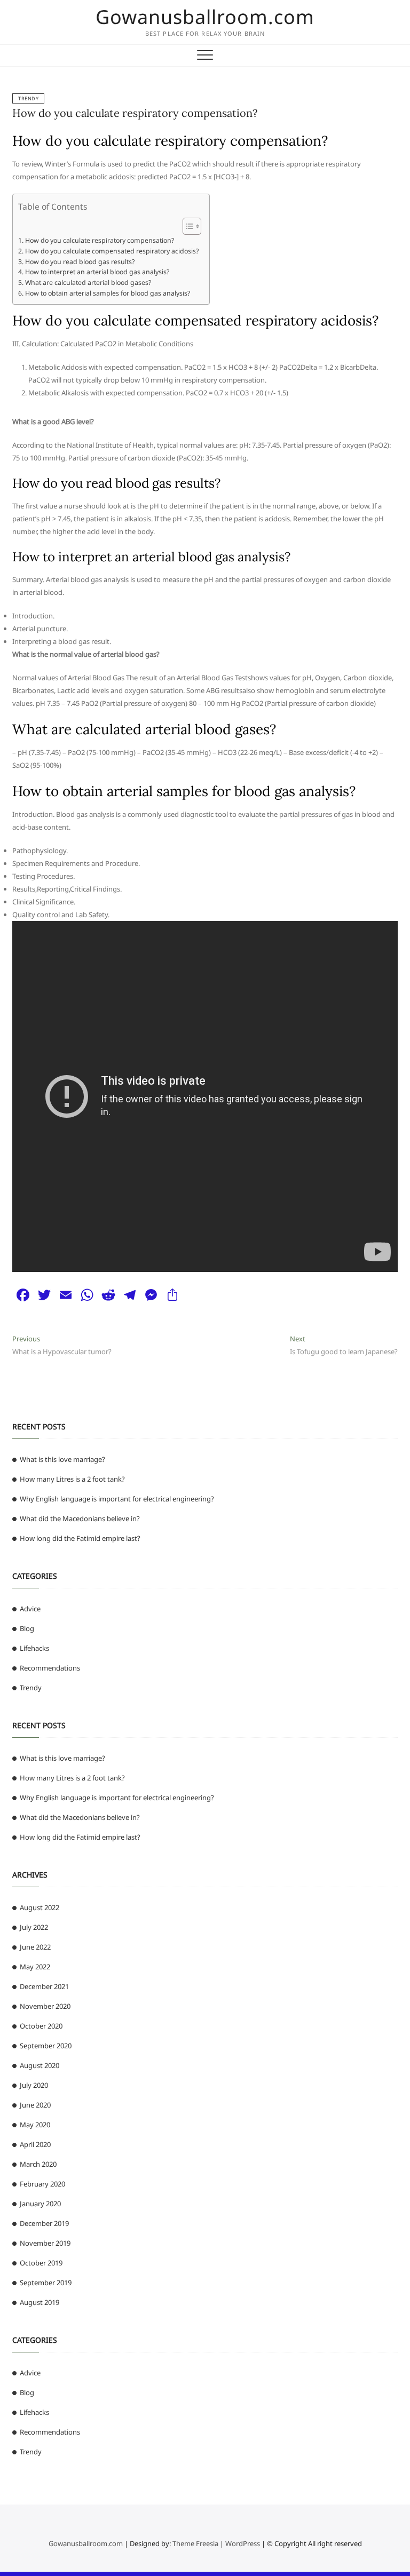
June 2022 (35, 1947)
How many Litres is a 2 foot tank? (72, 1479)
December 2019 (44, 2223)
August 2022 (40, 1907)
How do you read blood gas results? (80, 262)
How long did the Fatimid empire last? (80, 1538)
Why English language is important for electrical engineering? (117, 1499)
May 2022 (35, 1967)
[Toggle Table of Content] (187, 226)
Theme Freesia (195, 2543)
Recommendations (50, 1668)
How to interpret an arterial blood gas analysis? (97, 272)
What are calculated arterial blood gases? (88, 283)
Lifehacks (34, 1648)
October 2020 (41, 2026)
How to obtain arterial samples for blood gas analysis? (107, 293)
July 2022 (34, 1927)
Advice (30, 1609)
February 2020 (42, 2184)
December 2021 (44, 1986)
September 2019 (46, 2283)
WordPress (243, 2543)
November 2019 (45, 2243)
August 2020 (40, 2065)
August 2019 (40, 2302)
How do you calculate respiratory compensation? (135, 113)
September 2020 (46, 2046)
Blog (27, 1628)
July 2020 (34, 2085)
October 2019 (41, 2263)
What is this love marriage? (62, 1459)
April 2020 (35, 2144)
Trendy (28, 98)
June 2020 (35, 2105)
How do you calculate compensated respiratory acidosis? (112, 251)
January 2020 (40, 2204)
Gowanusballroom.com (205, 17)
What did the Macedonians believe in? (80, 1518)
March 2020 (38, 2164)
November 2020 (45, 2006)
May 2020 (35, 2125)
